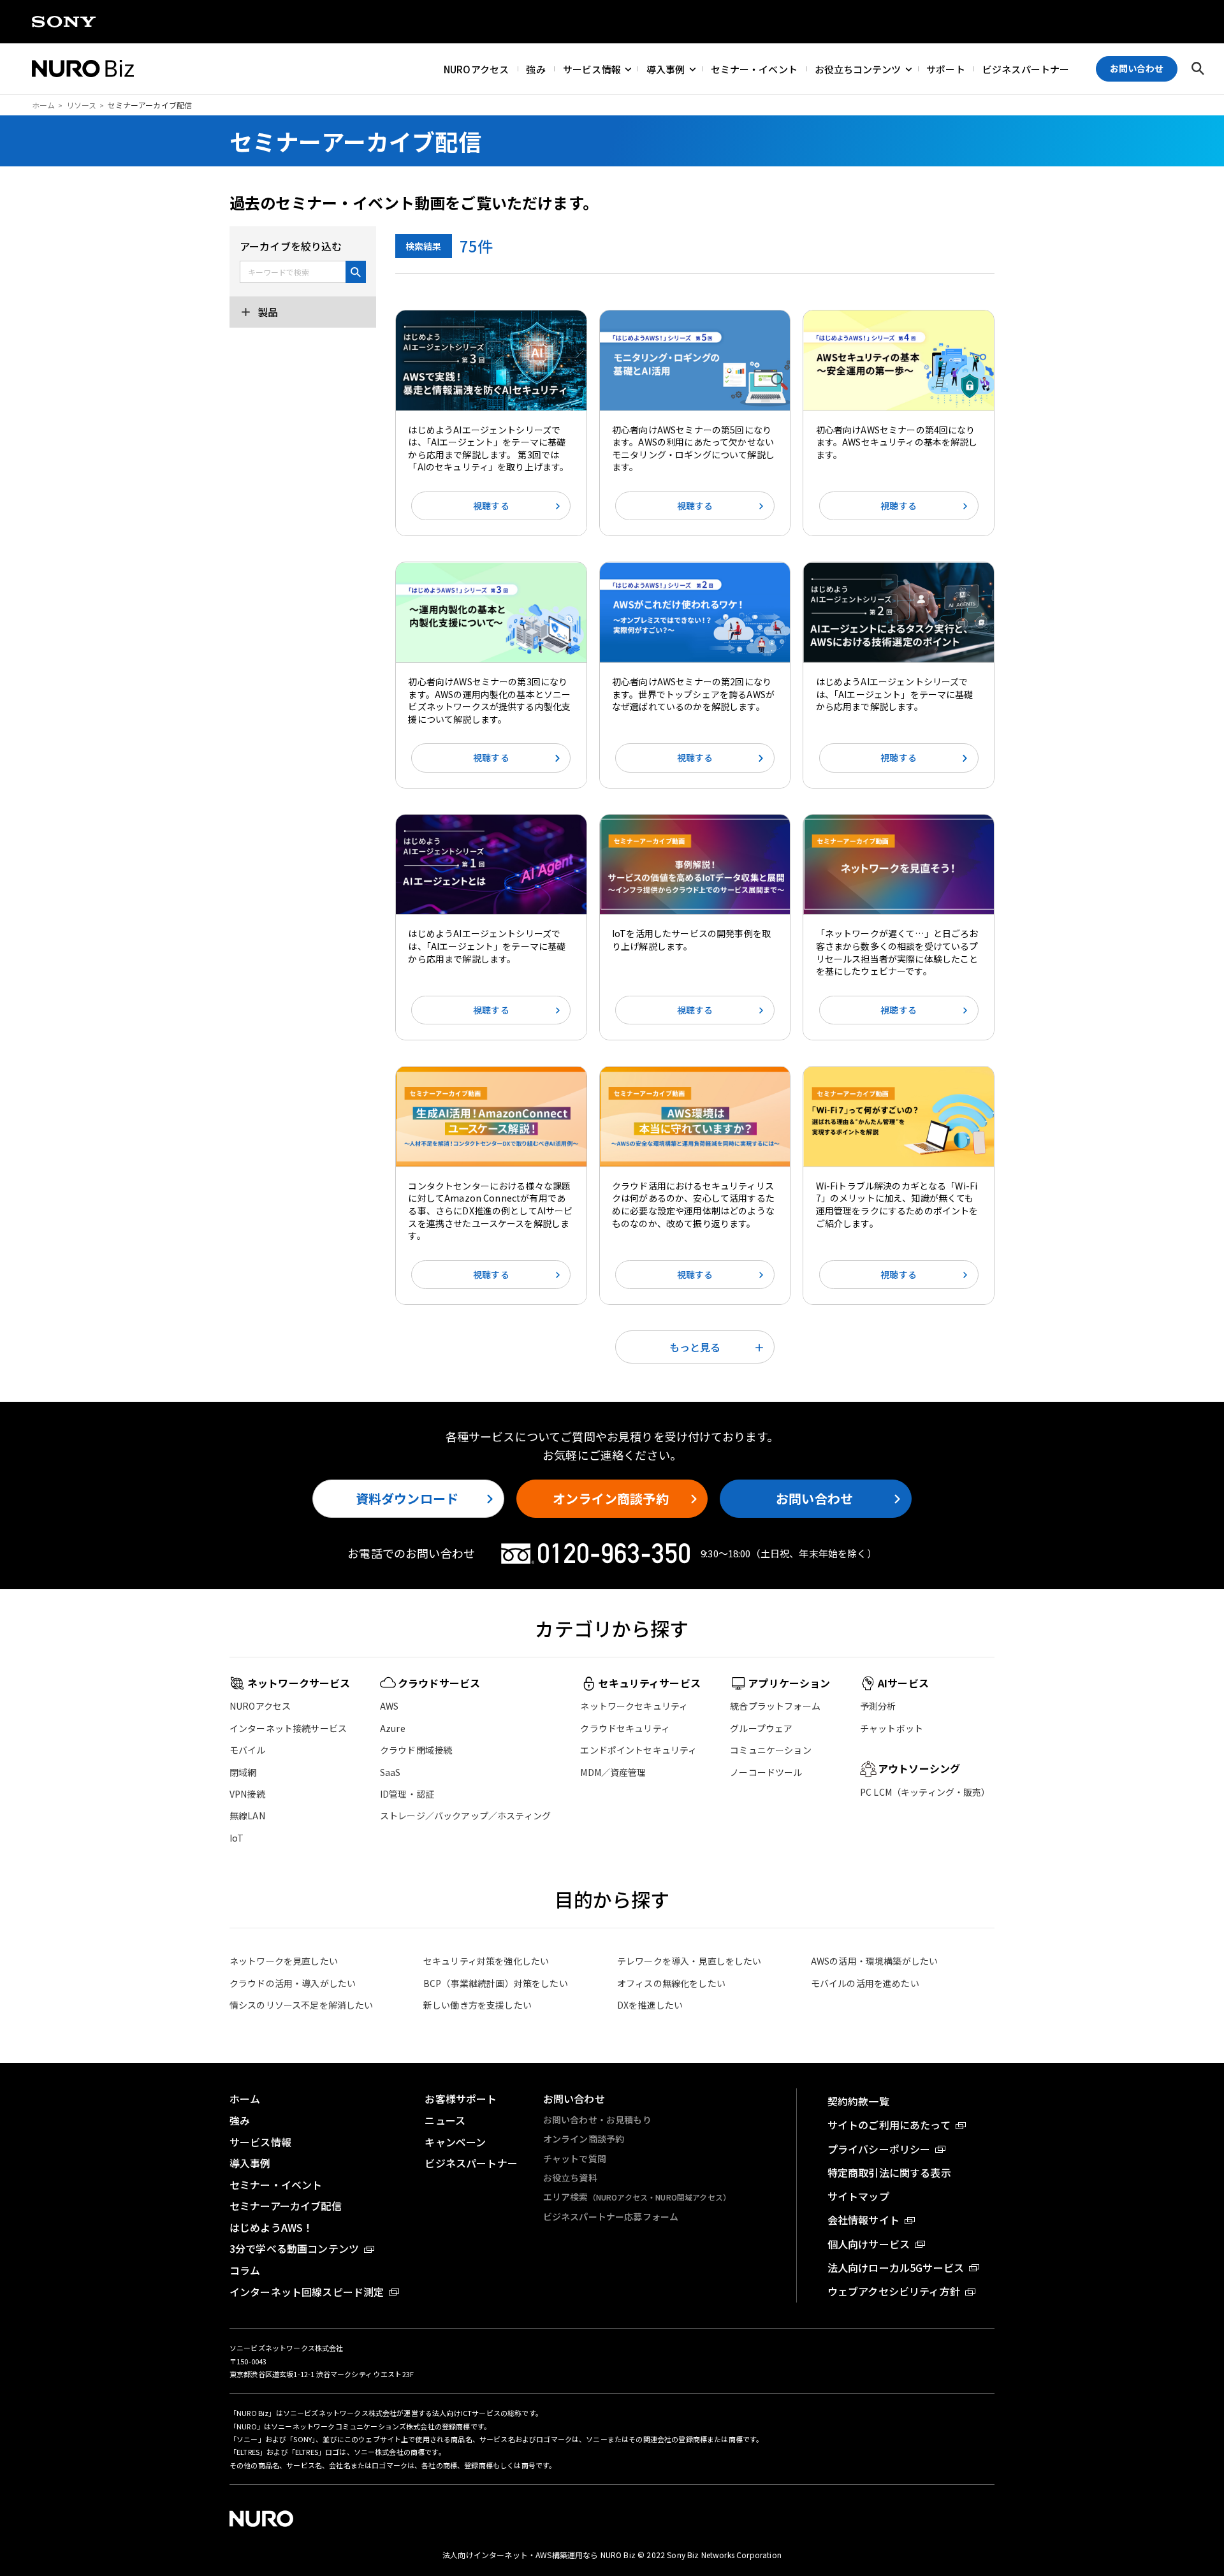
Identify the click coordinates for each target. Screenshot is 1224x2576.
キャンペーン (455, 2142)
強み (535, 69)
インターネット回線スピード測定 (307, 2292)
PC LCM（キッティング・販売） (925, 1792)
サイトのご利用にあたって (889, 2125)
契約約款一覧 (858, 2101)
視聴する (491, 506)
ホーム (43, 105)
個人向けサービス (869, 2244)
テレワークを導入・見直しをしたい (689, 1961)
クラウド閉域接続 (416, 1750)
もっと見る (695, 1347)
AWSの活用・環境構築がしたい (874, 1961)
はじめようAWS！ (271, 2227)
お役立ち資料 (570, 2178)
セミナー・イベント (754, 69)
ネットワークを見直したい (284, 1961)
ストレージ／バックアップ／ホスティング (465, 1816)
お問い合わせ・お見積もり (597, 2120)
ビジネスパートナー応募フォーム (611, 2216)
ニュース (445, 2120)
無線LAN (247, 1816)
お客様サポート (461, 2099)
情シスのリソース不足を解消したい (302, 2005)
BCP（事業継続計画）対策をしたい (496, 1983)
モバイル (248, 1750)
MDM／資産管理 (613, 1772)
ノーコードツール (766, 1772)
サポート (946, 69)
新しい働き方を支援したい (477, 2005)
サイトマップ (858, 2196)
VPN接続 (247, 1794)
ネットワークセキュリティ (634, 1706)
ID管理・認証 (407, 1794)
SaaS (390, 1772)
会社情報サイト (863, 2220)
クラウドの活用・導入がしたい (293, 1983)
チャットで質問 (575, 2158)
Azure (393, 1728)
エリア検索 (637, 2197)
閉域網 (243, 1772)
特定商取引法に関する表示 (889, 2172)
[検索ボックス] (1198, 69)
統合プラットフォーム (775, 1706)
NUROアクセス (476, 69)
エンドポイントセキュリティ (638, 1750)
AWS (389, 1706)
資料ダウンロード (407, 1498)
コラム (245, 2270)
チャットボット (892, 1728)
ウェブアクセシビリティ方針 (894, 2291)
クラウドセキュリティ (625, 1728)
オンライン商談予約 (610, 1498)
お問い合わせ (814, 1498)
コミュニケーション (770, 1750)
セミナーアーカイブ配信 (286, 2206)
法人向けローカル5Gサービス (896, 2267)
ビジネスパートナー (1026, 69)
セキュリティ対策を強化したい (486, 1961)
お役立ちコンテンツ (858, 69)
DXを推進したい (650, 2005)
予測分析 (878, 1706)
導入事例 (666, 69)
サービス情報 (592, 69)
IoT (237, 1838)
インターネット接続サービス (288, 1728)
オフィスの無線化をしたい (671, 1983)
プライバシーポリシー (879, 2149)
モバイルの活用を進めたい (865, 1983)
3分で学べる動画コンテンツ (294, 2248)
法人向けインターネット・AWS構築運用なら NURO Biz (540, 2555)
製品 (266, 312)
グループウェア (761, 1728)
